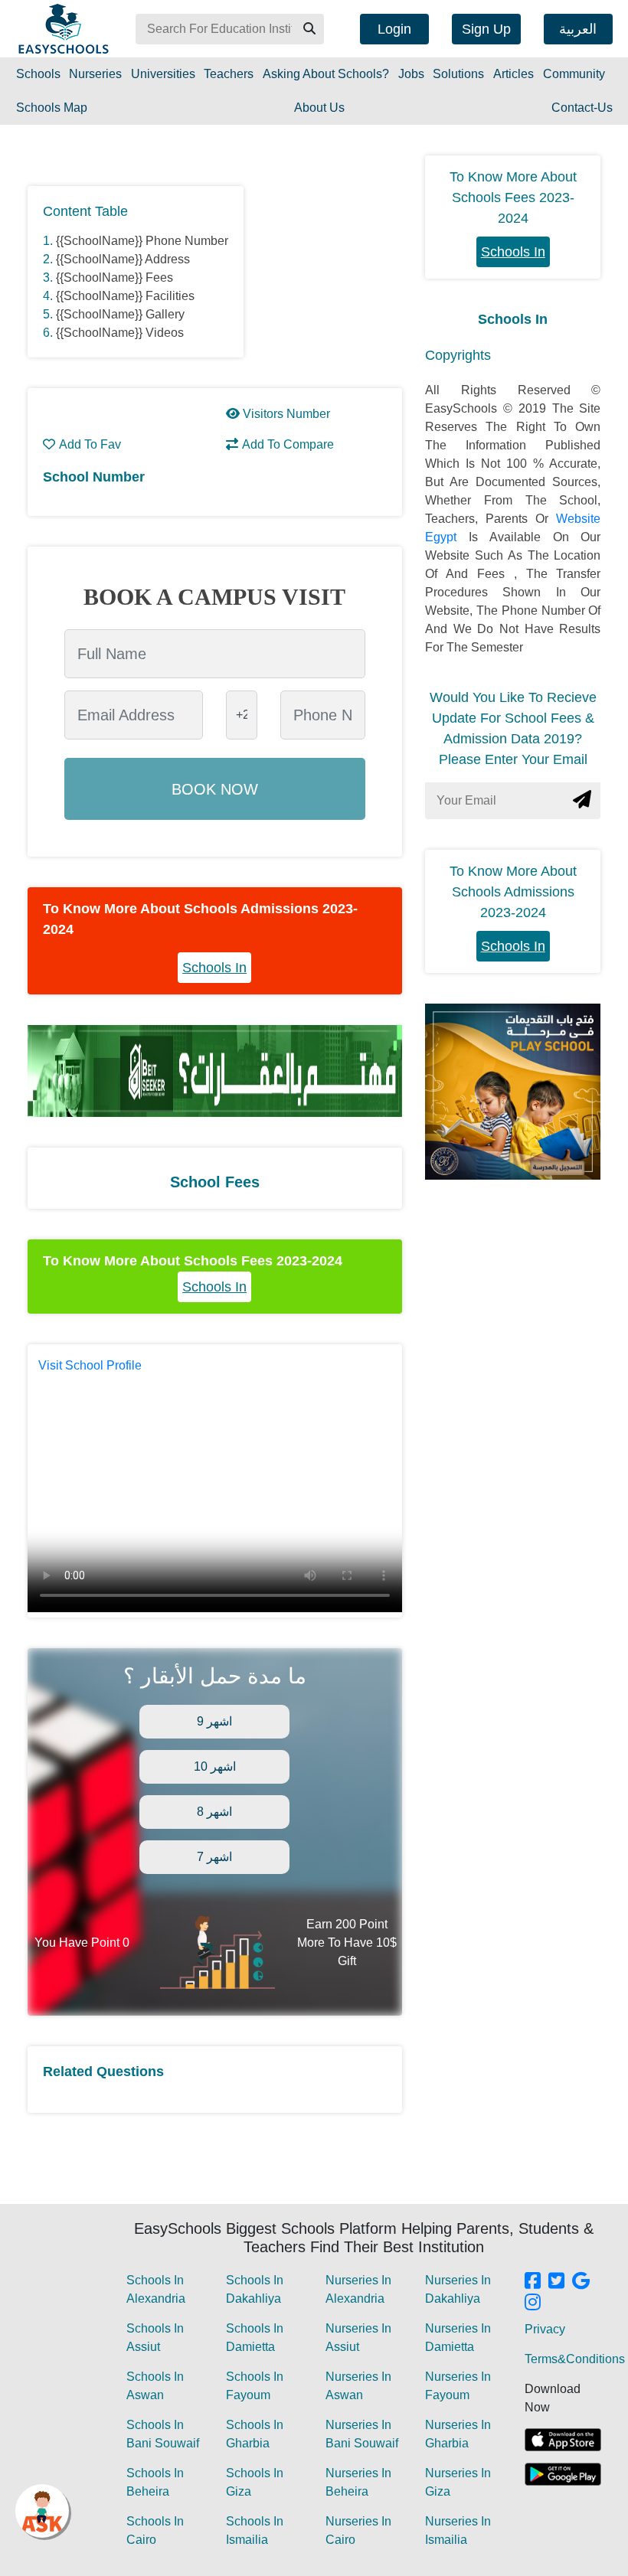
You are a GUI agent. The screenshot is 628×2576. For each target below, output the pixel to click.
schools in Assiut (155, 2338)
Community (574, 74)
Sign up (486, 29)
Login (394, 29)
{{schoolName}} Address (123, 259)
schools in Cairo (155, 2530)
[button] (309, 29)
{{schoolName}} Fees (114, 278)
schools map (52, 108)
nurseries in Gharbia (458, 2434)
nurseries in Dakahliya (458, 2289)
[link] (533, 2282)
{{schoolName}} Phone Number (142, 241)
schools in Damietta (255, 2338)
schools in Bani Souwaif (163, 2434)
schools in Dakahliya (255, 2289)
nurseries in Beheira (358, 2482)
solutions (458, 74)
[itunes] (563, 2440)
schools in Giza (255, 2482)
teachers (229, 74)
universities (163, 74)
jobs (411, 74)
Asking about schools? (326, 74)
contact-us (582, 108)
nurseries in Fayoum (458, 2386)
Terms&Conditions (575, 2359)
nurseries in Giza (458, 2482)
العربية (578, 29)
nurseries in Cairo (358, 2530)
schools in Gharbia (255, 2434)
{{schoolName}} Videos (120, 333)
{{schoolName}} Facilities (125, 296)
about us (319, 108)
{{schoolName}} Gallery (120, 314)
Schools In (214, 968)
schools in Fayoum (255, 2386)
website (578, 519)
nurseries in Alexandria (358, 2289)
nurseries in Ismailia (458, 2530)
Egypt (447, 537)
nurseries (95, 74)
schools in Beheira (155, 2482)
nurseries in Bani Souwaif (362, 2434)
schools (38, 74)
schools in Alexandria (156, 2289)
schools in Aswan (155, 2386)
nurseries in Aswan (358, 2386)
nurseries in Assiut (358, 2338)
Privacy (545, 2329)
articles (514, 74)
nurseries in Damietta (458, 2338)
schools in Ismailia (255, 2530)
